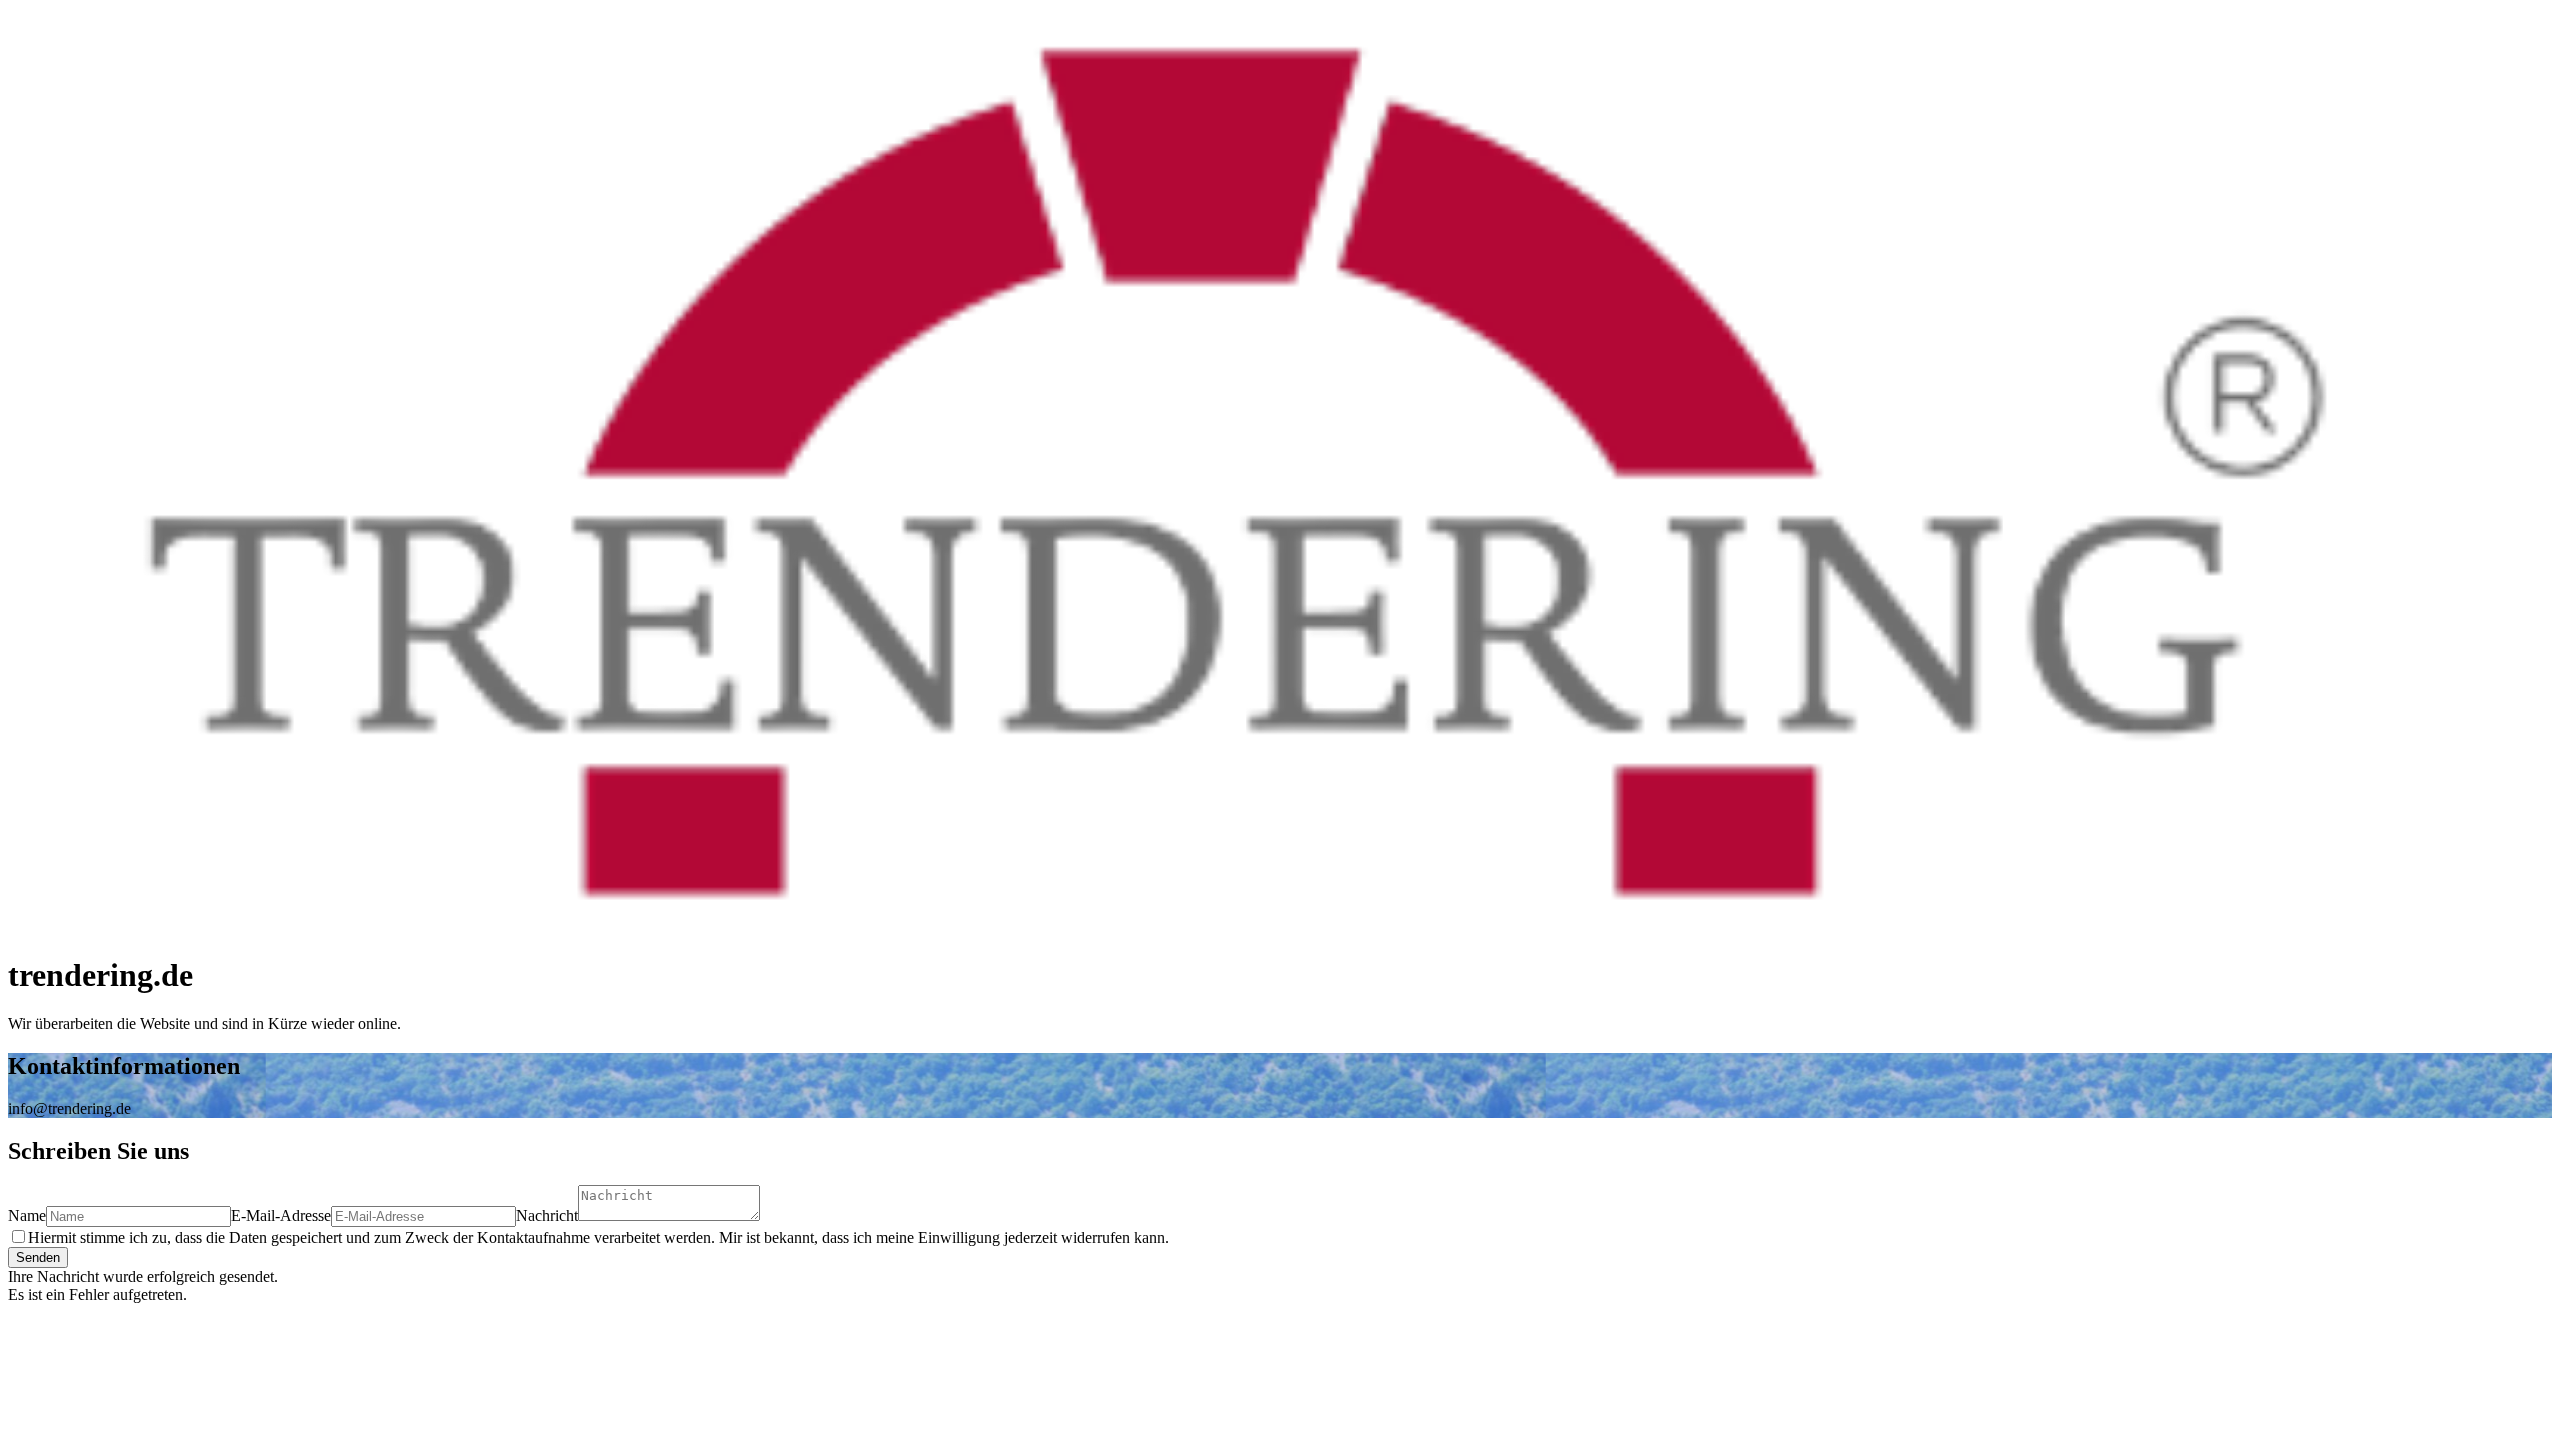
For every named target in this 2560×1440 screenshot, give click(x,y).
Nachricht (547, 1215)
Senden (38, 1257)
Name (27, 1215)
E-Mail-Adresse (281, 1215)
